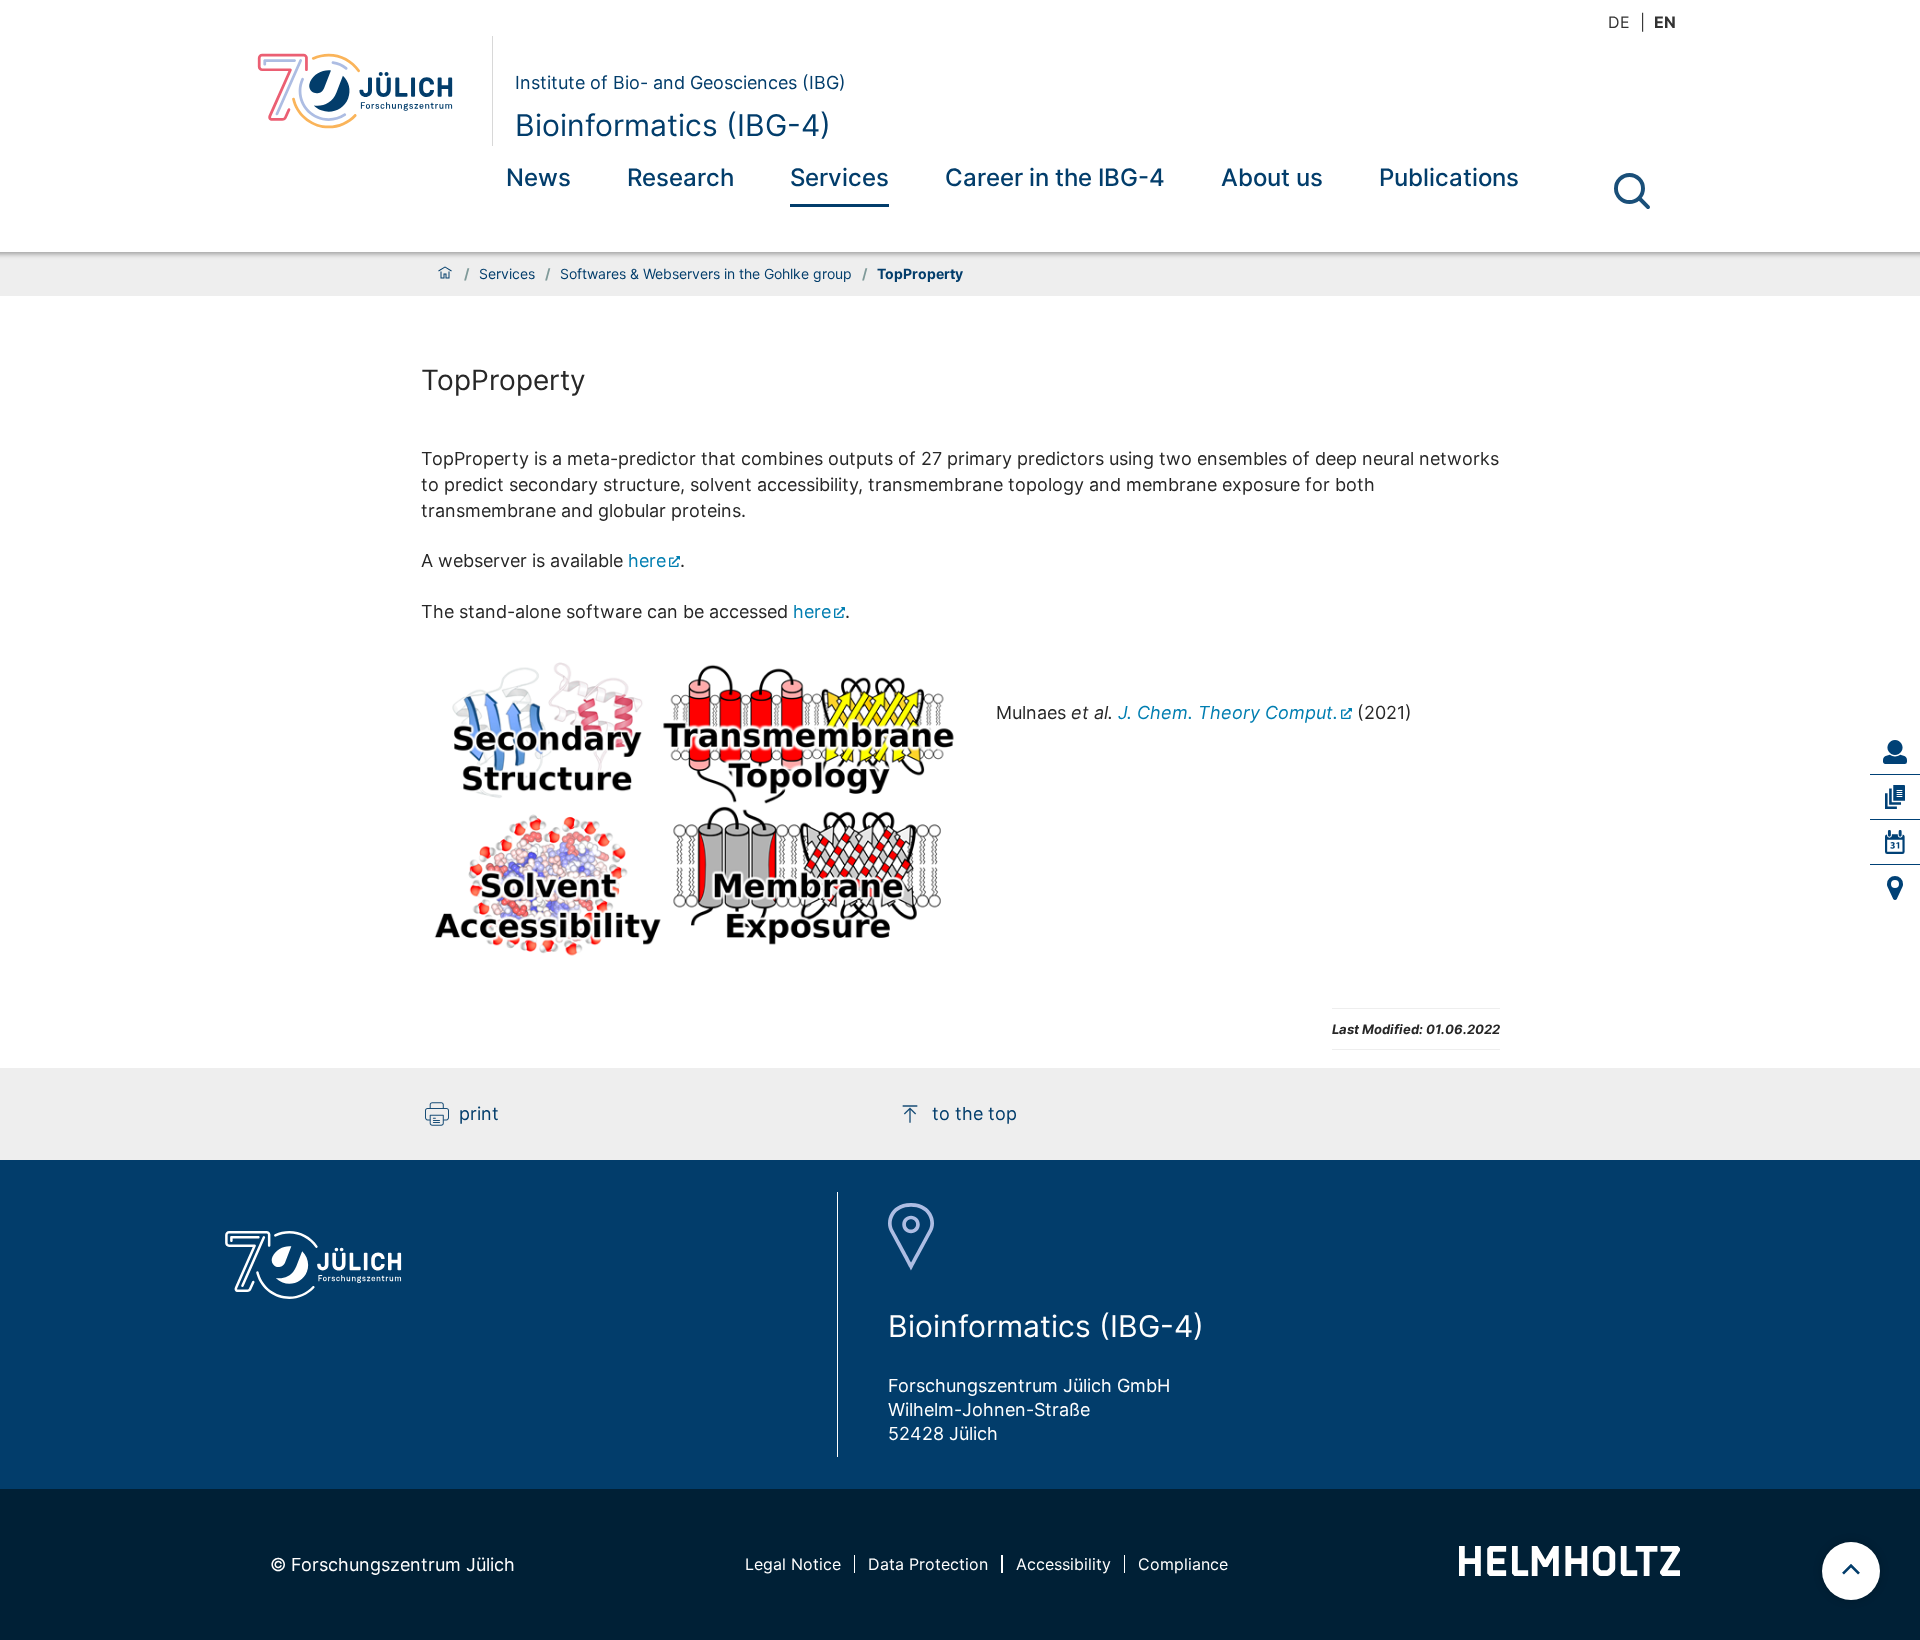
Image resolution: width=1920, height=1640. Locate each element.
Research (680, 177)
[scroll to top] (1851, 1571)
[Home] (445, 274)
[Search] (1632, 191)
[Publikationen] (1895, 797)
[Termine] (1895, 842)
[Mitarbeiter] (1895, 752)
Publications (1449, 177)
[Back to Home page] (366, 91)
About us (1272, 177)
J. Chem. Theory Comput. (1228, 712)
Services (839, 177)
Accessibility (1063, 1564)
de (1619, 22)
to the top (974, 1113)
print (479, 1113)
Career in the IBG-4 (1055, 177)
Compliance (1183, 1564)
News (538, 177)
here (647, 560)
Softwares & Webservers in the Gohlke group (706, 274)
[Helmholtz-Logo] (1569, 1569)
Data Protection (928, 1564)
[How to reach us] (1895, 888)
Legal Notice (793, 1564)
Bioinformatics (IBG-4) (673, 125)
